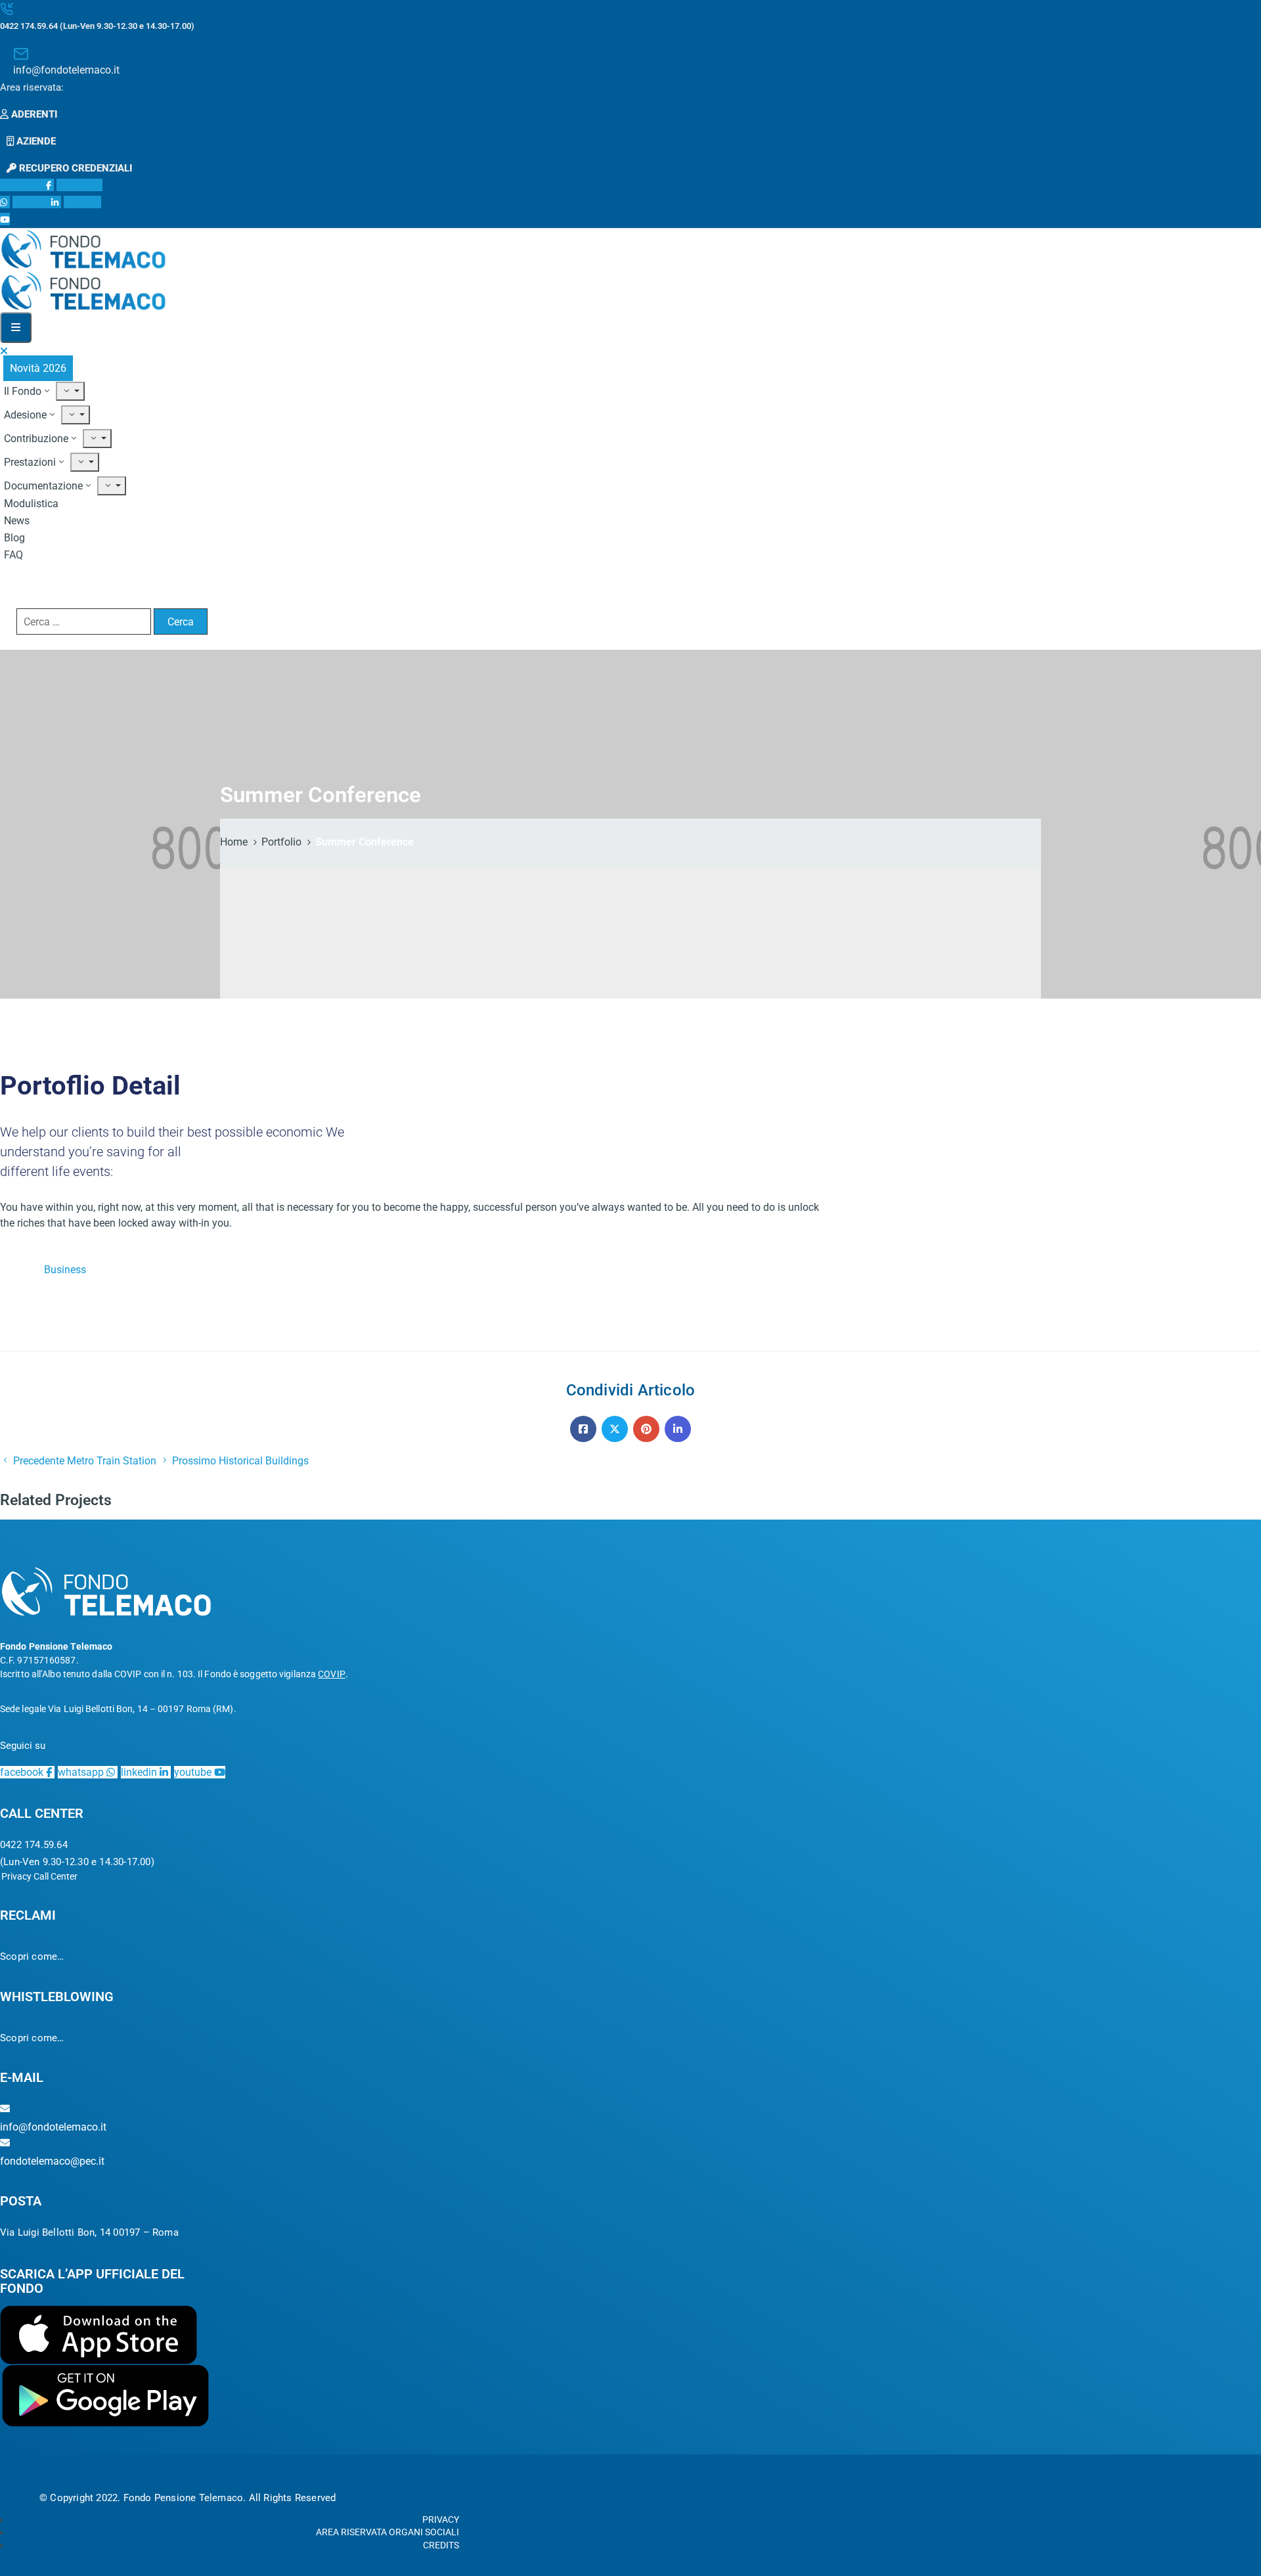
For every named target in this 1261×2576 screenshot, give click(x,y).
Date (11, 1292)
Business (65, 1270)
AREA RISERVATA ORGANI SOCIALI (387, 2532)
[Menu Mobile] (16, 328)
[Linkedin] (678, 1429)
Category (21, 1270)
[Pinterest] (646, 1429)
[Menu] (70, 391)
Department (27, 1337)
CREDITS (441, 2545)
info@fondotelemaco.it (66, 70)
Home (234, 842)
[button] (32, 87)
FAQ (13, 555)
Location (20, 1314)
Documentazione (43, 486)
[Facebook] (583, 1429)
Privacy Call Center (39, 1876)
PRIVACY (441, 2520)
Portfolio (281, 842)
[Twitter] (615, 1429)
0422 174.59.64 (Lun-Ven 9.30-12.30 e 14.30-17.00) (97, 26)
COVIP (332, 1674)
